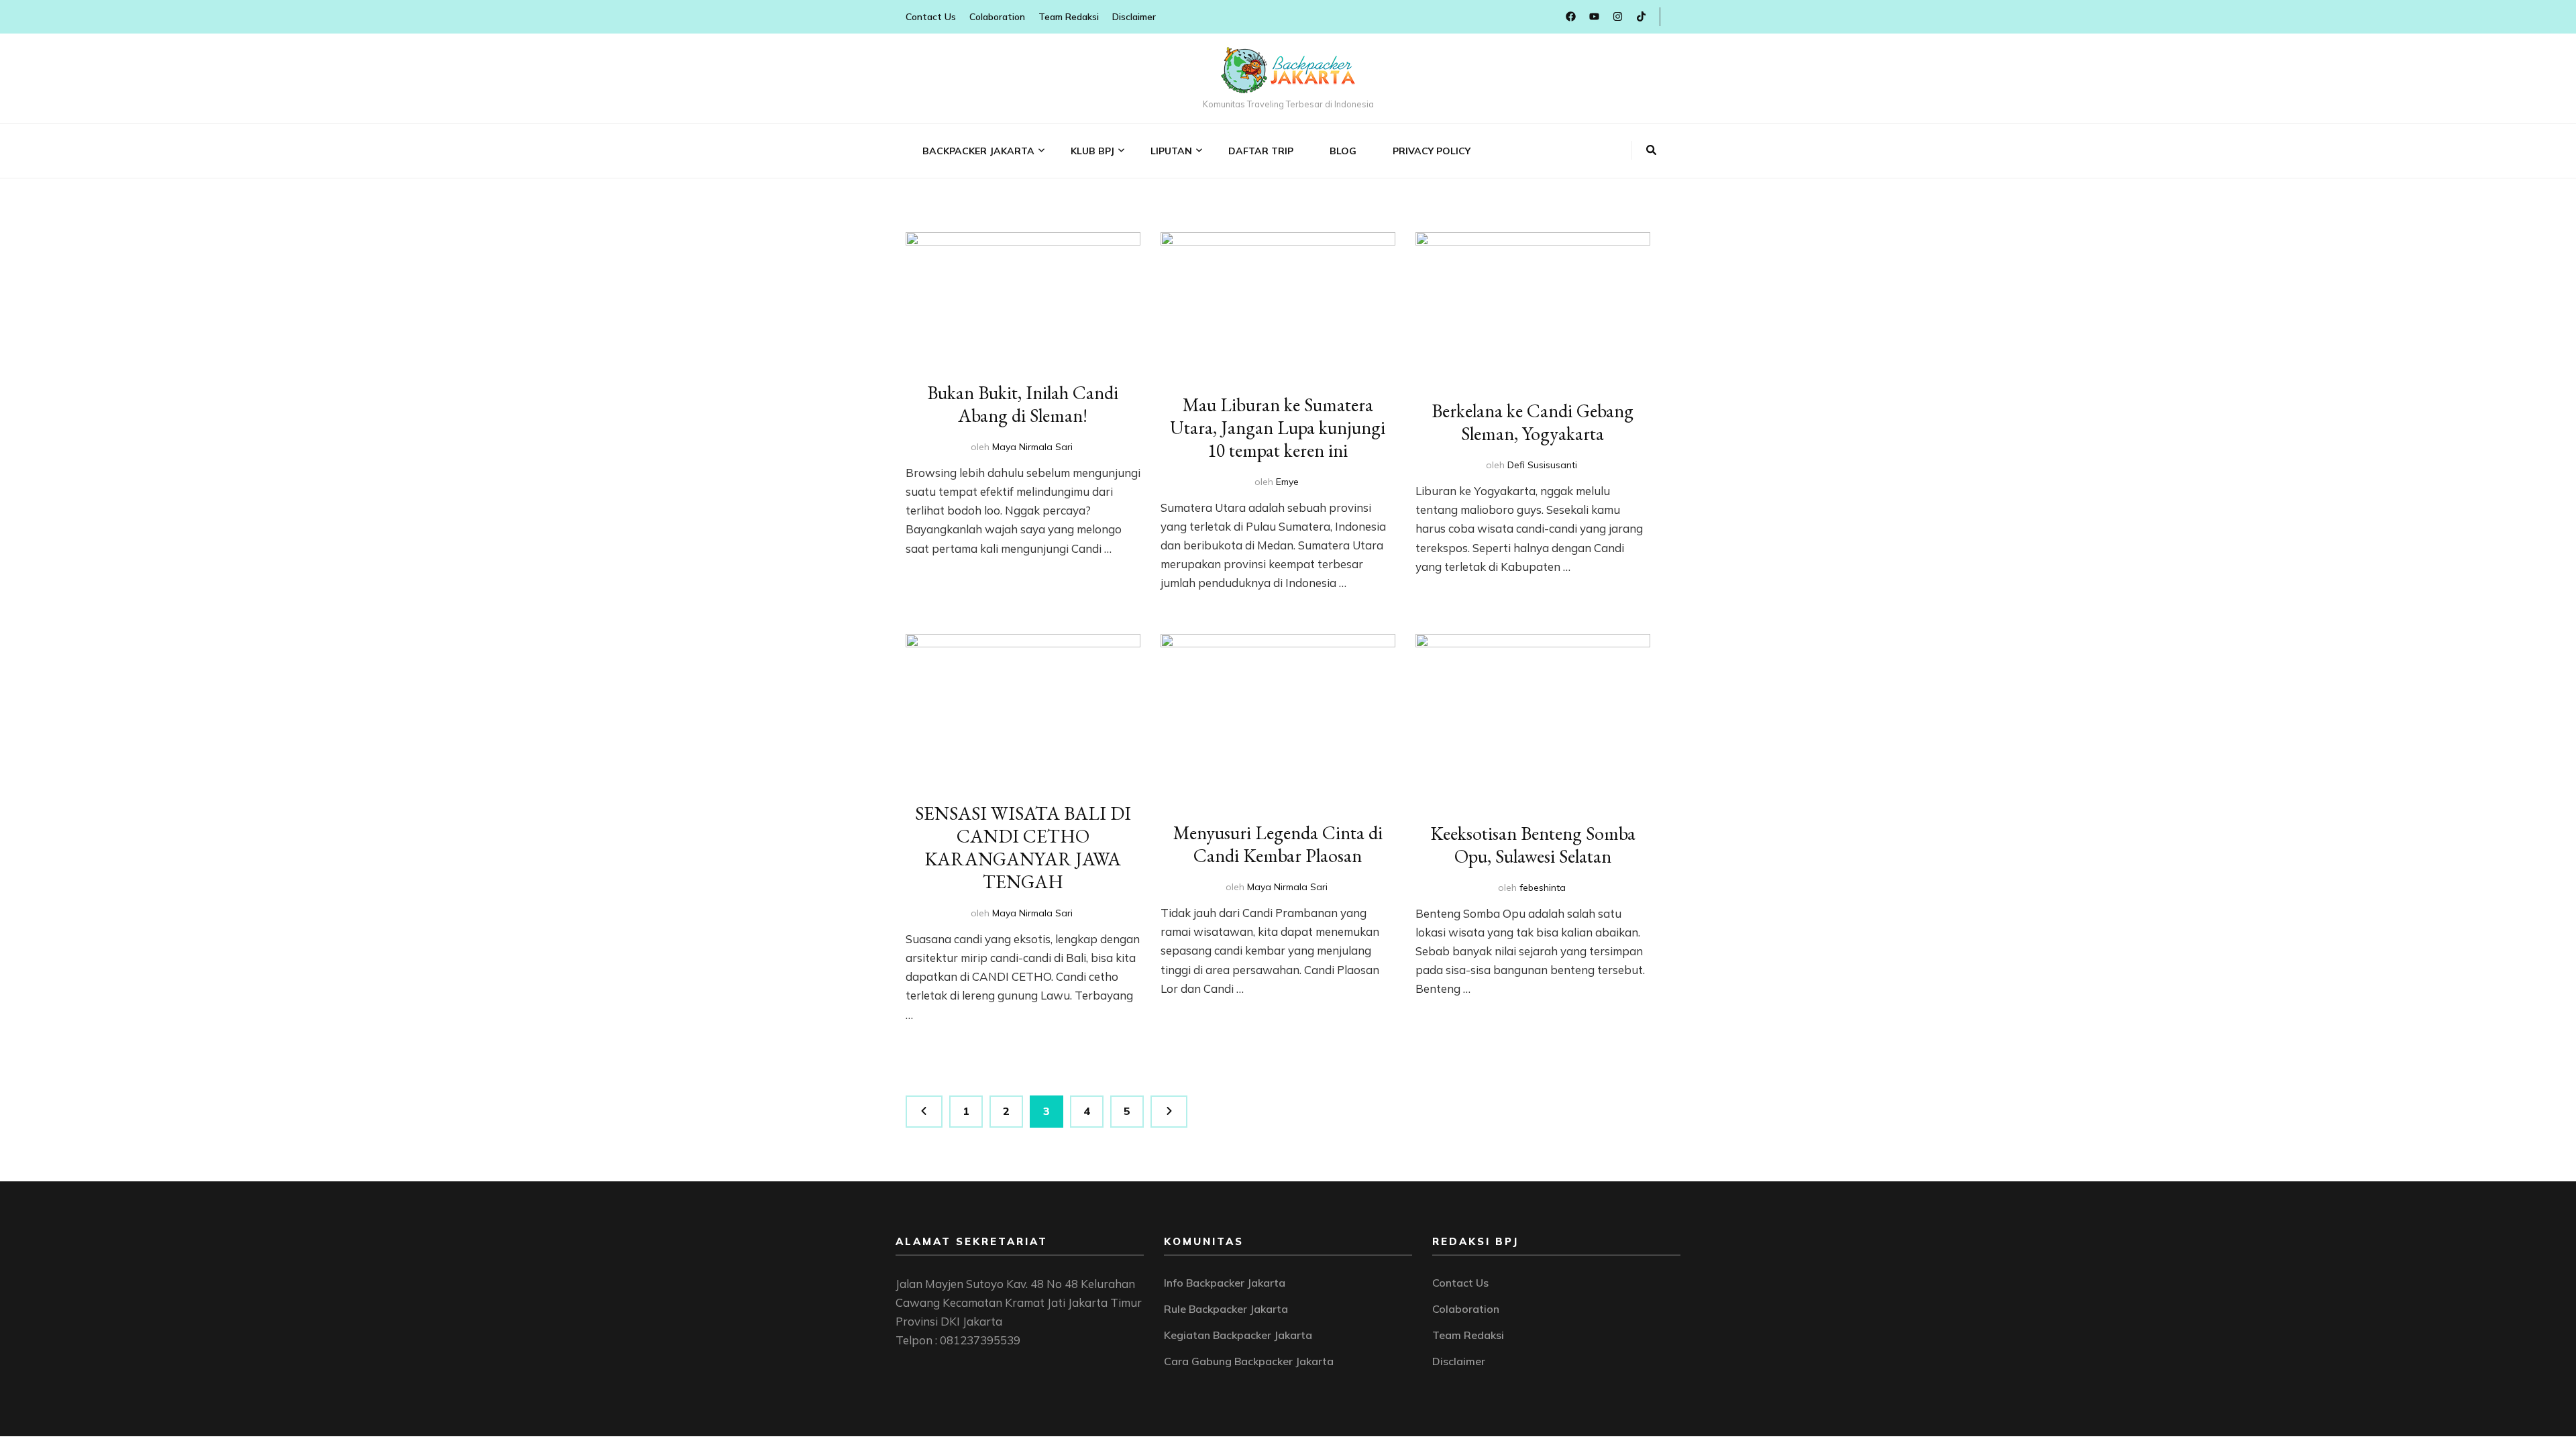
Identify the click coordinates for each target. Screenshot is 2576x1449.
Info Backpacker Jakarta (1225, 1283)
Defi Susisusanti (1542, 465)
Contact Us (931, 17)
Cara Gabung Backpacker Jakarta (1249, 1361)
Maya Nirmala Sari (1032, 447)
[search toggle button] (1651, 150)
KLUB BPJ (1092, 151)
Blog (1343, 151)
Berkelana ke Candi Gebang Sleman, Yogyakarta (1533, 422)
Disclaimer (1134, 17)
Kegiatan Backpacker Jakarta (1238, 1335)
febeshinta (1543, 888)
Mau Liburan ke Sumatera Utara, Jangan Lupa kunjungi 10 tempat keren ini (1278, 427)
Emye (1287, 482)
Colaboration (997, 17)
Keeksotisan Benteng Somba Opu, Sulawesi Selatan (1533, 845)
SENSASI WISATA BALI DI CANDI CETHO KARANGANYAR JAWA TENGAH (1023, 847)
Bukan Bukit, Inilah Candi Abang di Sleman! (1023, 404)
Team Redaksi (1069, 17)
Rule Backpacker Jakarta (1226, 1309)
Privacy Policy (1432, 151)
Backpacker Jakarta (978, 151)
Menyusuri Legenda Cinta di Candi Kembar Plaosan (1278, 844)
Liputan (1171, 151)
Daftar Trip (1261, 151)
